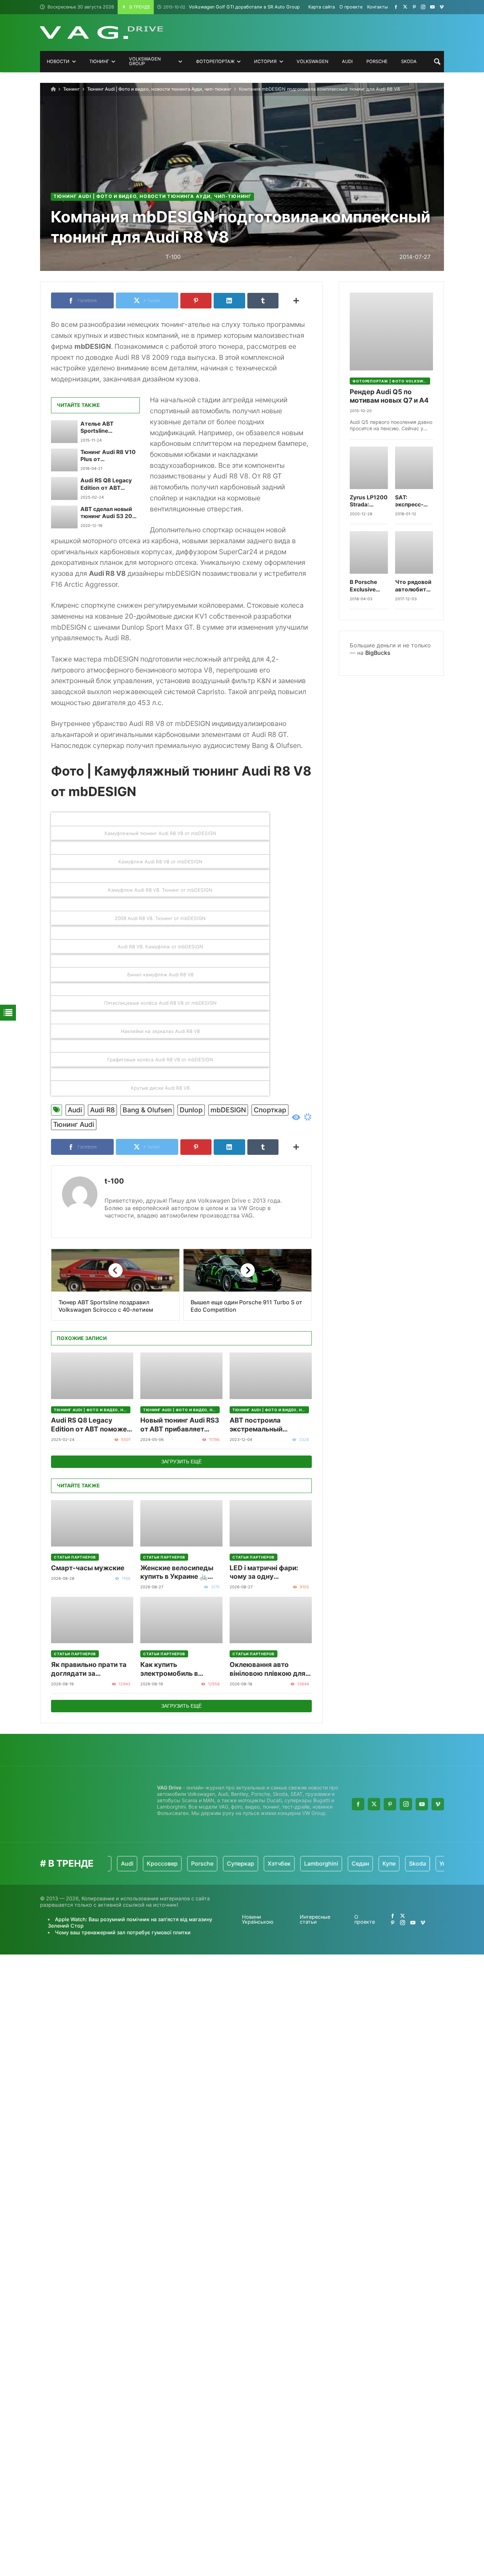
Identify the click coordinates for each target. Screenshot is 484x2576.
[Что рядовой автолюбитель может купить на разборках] (414, 552)
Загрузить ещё (181, 1462)
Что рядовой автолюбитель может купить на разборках (414, 586)
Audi (75, 1110)
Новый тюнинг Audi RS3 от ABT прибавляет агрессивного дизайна (180, 1425)
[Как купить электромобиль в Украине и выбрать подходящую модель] (181, 1620)
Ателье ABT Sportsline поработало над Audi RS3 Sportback (110, 428)
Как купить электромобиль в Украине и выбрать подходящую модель (176, 1669)
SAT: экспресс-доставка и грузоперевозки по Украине (414, 501)
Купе (355, 1863)
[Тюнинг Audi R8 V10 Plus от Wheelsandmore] (64, 460)
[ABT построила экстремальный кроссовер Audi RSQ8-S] (271, 1376)
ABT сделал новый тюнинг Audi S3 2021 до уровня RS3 (109, 513)
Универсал (420, 1863)
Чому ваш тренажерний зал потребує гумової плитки (123, 1932)
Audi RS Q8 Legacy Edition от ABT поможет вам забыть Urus (106, 484)
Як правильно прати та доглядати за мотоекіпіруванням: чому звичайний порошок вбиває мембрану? (89, 1669)
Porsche (168, 1863)
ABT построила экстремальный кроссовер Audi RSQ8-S (270, 1425)
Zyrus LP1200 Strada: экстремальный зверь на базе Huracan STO (369, 501)
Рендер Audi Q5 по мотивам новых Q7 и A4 (389, 396)
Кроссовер (128, 1863)
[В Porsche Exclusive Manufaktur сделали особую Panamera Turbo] (369, 552)
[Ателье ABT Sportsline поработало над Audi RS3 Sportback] (64, 432)
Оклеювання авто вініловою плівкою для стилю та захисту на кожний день (268, 1669)
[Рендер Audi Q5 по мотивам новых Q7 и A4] (391, 331)
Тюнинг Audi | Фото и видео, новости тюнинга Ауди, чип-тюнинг (159, 89)
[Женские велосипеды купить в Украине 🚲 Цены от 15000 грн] (181, 1523)
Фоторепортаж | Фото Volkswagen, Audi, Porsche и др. (391, 381)
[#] (396, 7)
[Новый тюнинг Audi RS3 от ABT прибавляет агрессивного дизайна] (181, 1376)
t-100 (114, 1181)
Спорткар (270, 1110)
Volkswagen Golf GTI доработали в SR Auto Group (232, 7)
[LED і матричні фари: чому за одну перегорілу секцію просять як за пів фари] (271, 1523)
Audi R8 (102, 1110)
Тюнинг (71, 89)
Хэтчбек (245, 1863)
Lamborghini (287, 1863)
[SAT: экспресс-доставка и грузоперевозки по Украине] (414, 468)
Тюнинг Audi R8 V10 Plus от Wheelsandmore (108, 456)
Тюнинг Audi (74, 1124)
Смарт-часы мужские (88, 1568)
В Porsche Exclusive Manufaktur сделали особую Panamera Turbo (365, 586)
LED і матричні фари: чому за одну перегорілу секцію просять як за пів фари (267, 1573)
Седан (326, 1863)
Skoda (383, 1863)
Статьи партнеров (75, 1557)
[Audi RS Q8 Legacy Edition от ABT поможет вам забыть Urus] (64, 488)
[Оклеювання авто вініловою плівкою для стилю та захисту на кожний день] (271, 1620)
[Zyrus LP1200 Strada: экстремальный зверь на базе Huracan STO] (369, 468)
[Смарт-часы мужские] (92, 1523)
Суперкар (206, 1863)
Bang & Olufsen (147, 1110)
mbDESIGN (228, 1110)
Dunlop (191, 1110)
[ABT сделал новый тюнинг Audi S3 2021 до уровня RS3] (64, 517)
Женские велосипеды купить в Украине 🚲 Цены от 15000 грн (177, 1573)
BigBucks (378, 653)
